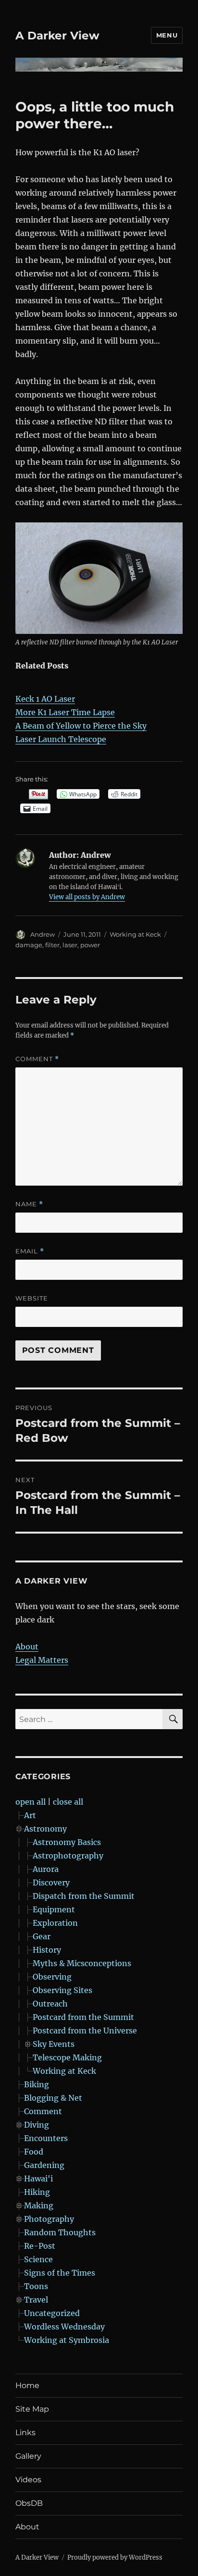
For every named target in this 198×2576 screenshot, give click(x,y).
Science (38, 2259)
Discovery (51, 1882)
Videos (28, 2480)
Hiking (37, 2192)
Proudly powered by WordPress (115, 2557)
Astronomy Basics (67, 1842)
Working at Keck (135, 934)
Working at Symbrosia (67, 2340)
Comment (37, 1059)
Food (34, 2152)
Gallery (28, 2456)
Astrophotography (68, 1856)
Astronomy (45, 1829)
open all (31, 1802)
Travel (36, 2300)
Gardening (44, 2165)
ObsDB (29, 2503)
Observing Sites (62, 1990)
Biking (37, 2084)
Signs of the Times (60, 2273)
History (47, 1950)
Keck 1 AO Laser (45, 699)
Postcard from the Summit (83, 2017)
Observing (52, 1977)
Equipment (54, 1909)
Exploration (55, 1923)
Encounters (46, 2138)
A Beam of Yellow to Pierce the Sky (81, 726)
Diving (37, 2125)
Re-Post (40, 2246)
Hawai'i (38, 2179)
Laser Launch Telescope (61, 739)
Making (39, 2205)
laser (70, 945)
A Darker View (57, 36)
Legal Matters (42, 1660)
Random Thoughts (60, 2232)
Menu (167, 35)
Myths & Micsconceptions (82, 1963)
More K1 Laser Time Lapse (65, 712)
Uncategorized (52, 2313)
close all (68, 1802)
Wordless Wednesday (64, 2327)
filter (52, 945)
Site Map (32, 2409)
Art (30, 1815)
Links (25, 2433)
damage (29, 945)
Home (27, 2385)
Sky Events (54, 2044)
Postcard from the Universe (85, 2031)
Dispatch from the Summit (84, 1896)
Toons (36, 2286)
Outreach (50, 2004)
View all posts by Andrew (87, 897)
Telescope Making (67, 2057)
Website (32, 1298)
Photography (49, 2219)
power (90, 945)
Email (30, 1251)
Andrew (43, 934)
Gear (42, 1936)
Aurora (46, 1869)
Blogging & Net (53, 2098)
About (27, 1647)
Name (29, 1204)
